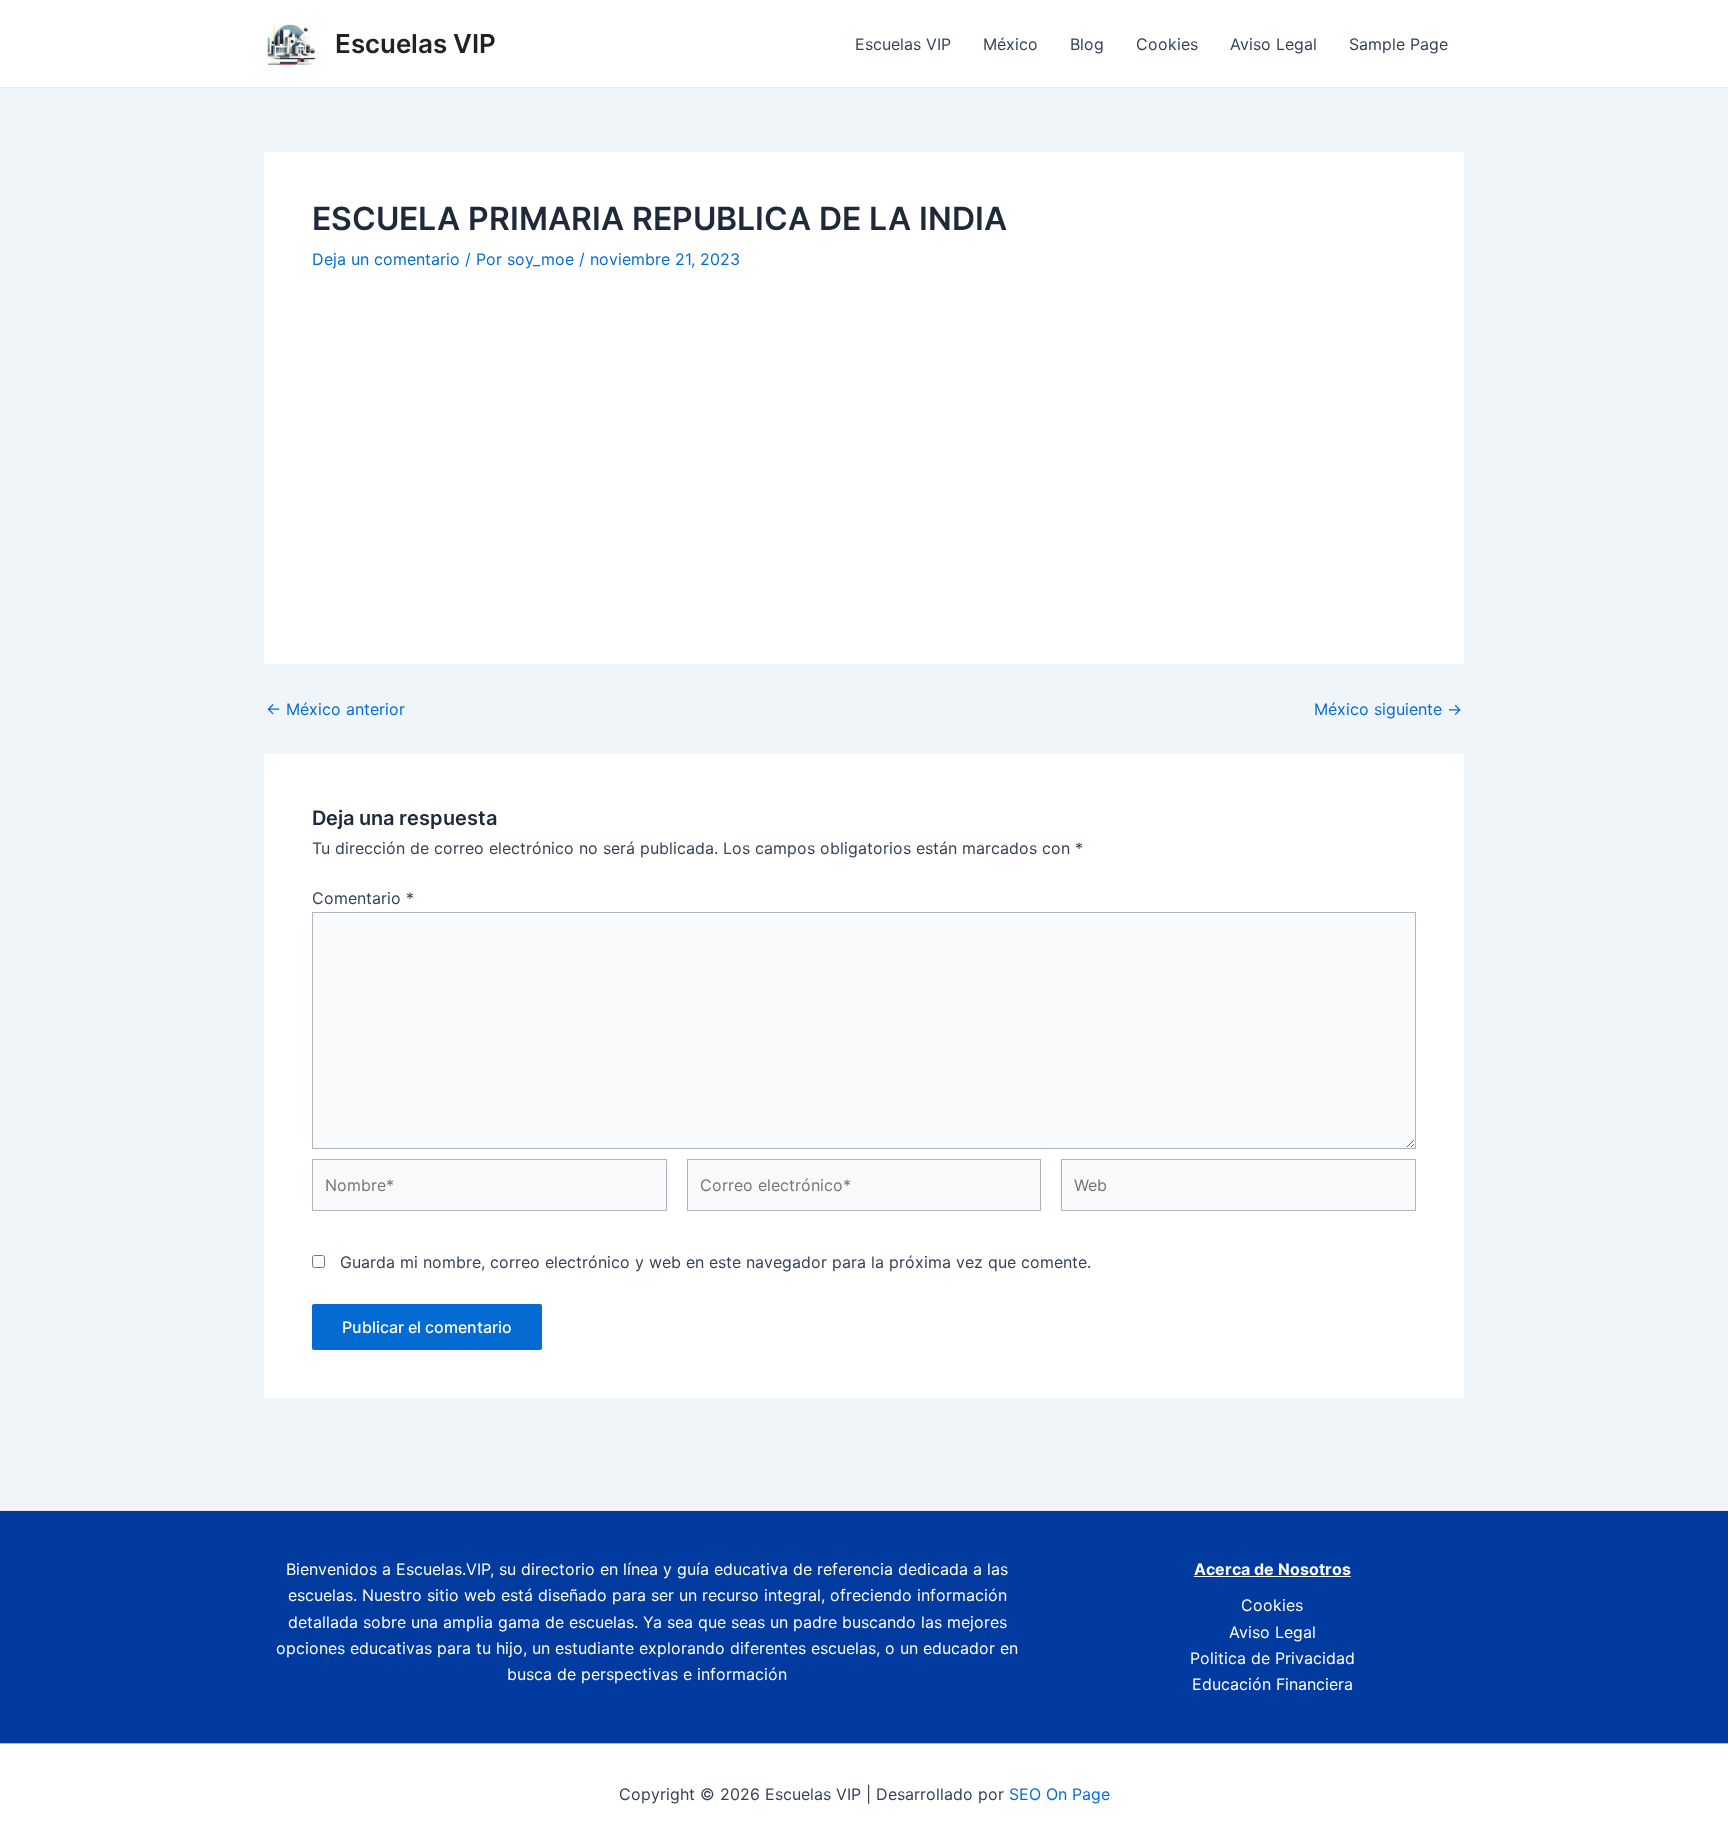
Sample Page (1398, 44)
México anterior (335, 709)
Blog (1087, 44)
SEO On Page (1059, 1794)
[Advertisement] (864, 444)
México (1010, 44)
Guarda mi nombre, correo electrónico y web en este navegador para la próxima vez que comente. (715, 1262)
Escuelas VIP (415, 43)
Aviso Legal (1273, 44)
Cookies (1167, 44)
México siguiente (1388, 709)
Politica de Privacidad (1272, 1658)
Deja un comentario (386, 259)
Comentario (363, 898)
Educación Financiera (1272, 1684)
